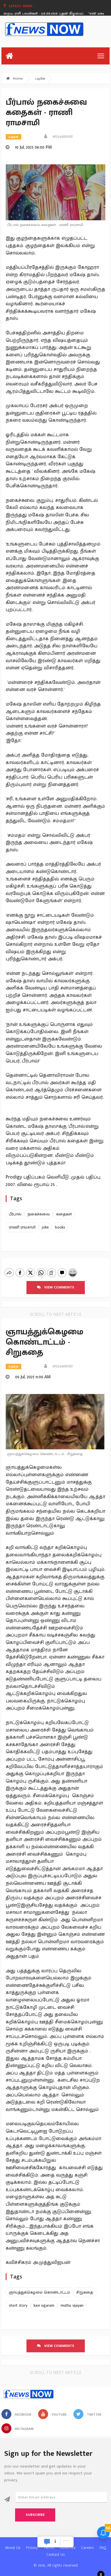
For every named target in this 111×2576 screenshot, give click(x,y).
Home (17, 78)
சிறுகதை (85, 2292)
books (60, 1227)
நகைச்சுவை (39, 1214)
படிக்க (40, 78)
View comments (57, 1287)
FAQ (103, 2548)
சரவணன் (61, 137)
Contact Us (56, 2554)
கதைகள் (64, 1214)
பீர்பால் (15, 1214)
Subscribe (35, 2515)
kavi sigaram (44, 2305)
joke (45, 1227)
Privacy (32, 2548)
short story (18, 2305)
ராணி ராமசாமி (22, 1227)
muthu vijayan (72, 2305)
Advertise (68, 2548)
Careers (88, 2548)
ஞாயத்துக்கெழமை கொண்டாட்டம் (39, 2292)
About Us (13, 2548)
